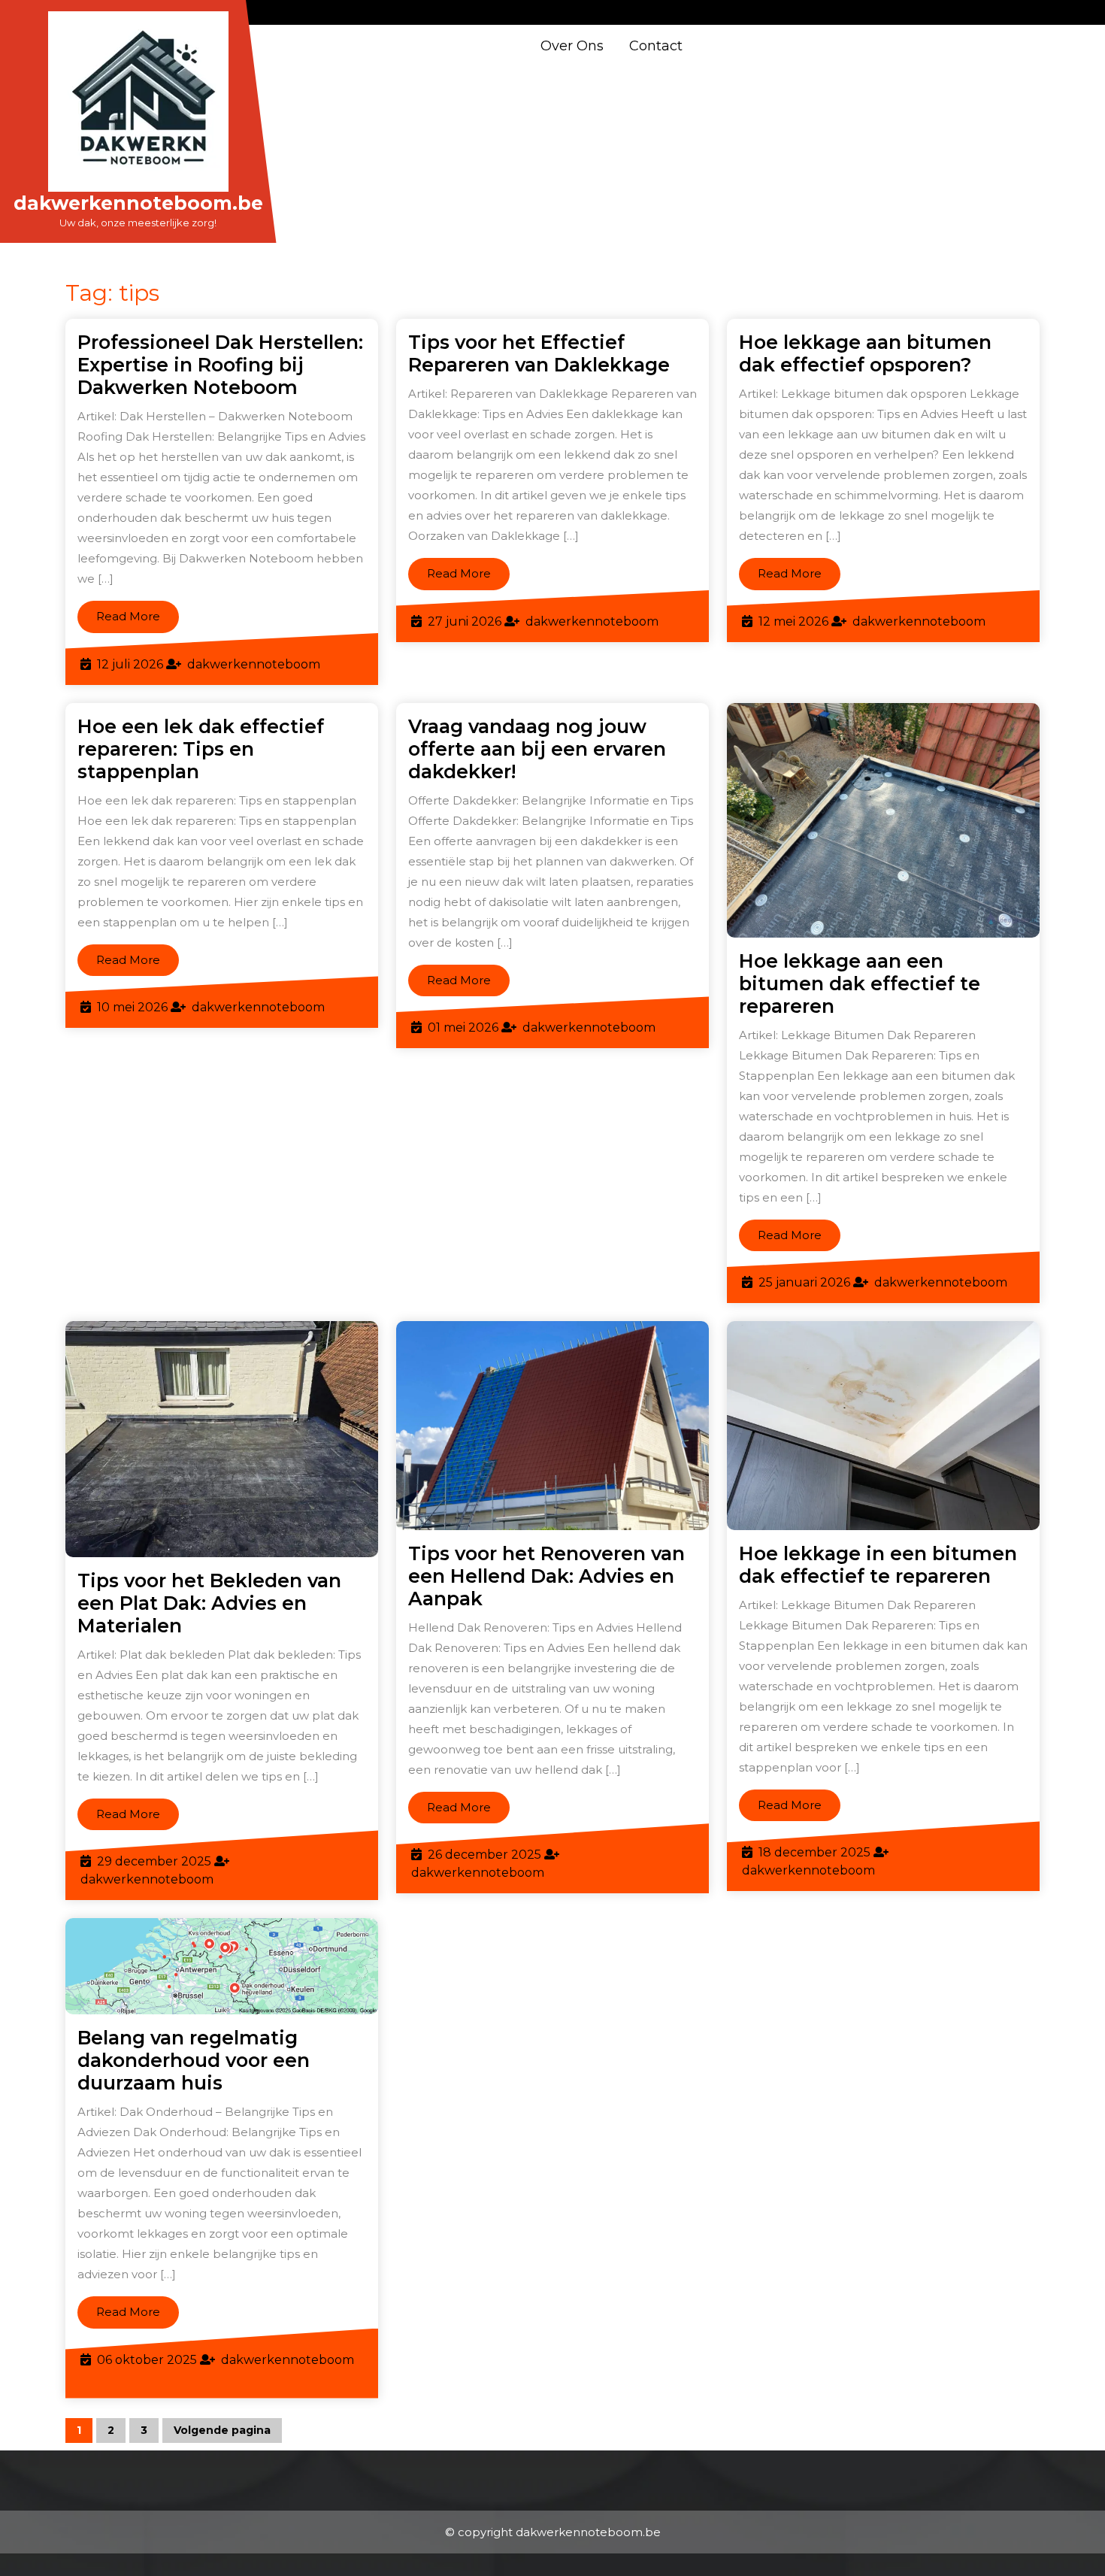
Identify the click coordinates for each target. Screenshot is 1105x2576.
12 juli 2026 (130, 664)
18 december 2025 (814, 1852)
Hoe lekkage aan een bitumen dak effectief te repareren (860, 983)
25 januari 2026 (804, 1282)
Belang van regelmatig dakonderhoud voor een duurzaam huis (194, 2060)
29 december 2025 (154, 1861)
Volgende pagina (222, 2430)
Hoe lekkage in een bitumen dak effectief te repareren (878, 1565)
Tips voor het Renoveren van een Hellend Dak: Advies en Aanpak (546, 1576)
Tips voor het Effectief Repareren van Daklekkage (539, 353)
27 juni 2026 (465, 621)
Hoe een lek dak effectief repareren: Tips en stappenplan (201, 749)
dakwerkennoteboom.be (138, 203)
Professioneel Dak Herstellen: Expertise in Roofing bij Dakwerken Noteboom (220, 365)
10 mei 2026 (132, 1007)
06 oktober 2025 (147, 2360)
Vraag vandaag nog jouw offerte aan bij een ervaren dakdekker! (537, 749)
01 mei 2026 (463, 1027)
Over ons (572, 46)
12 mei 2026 (793, 621)
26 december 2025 (484, 1855)
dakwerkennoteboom (254, 664)
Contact (656, 46)
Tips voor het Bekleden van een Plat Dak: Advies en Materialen (209, 1603)
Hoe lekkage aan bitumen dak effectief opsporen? (865, 353)
